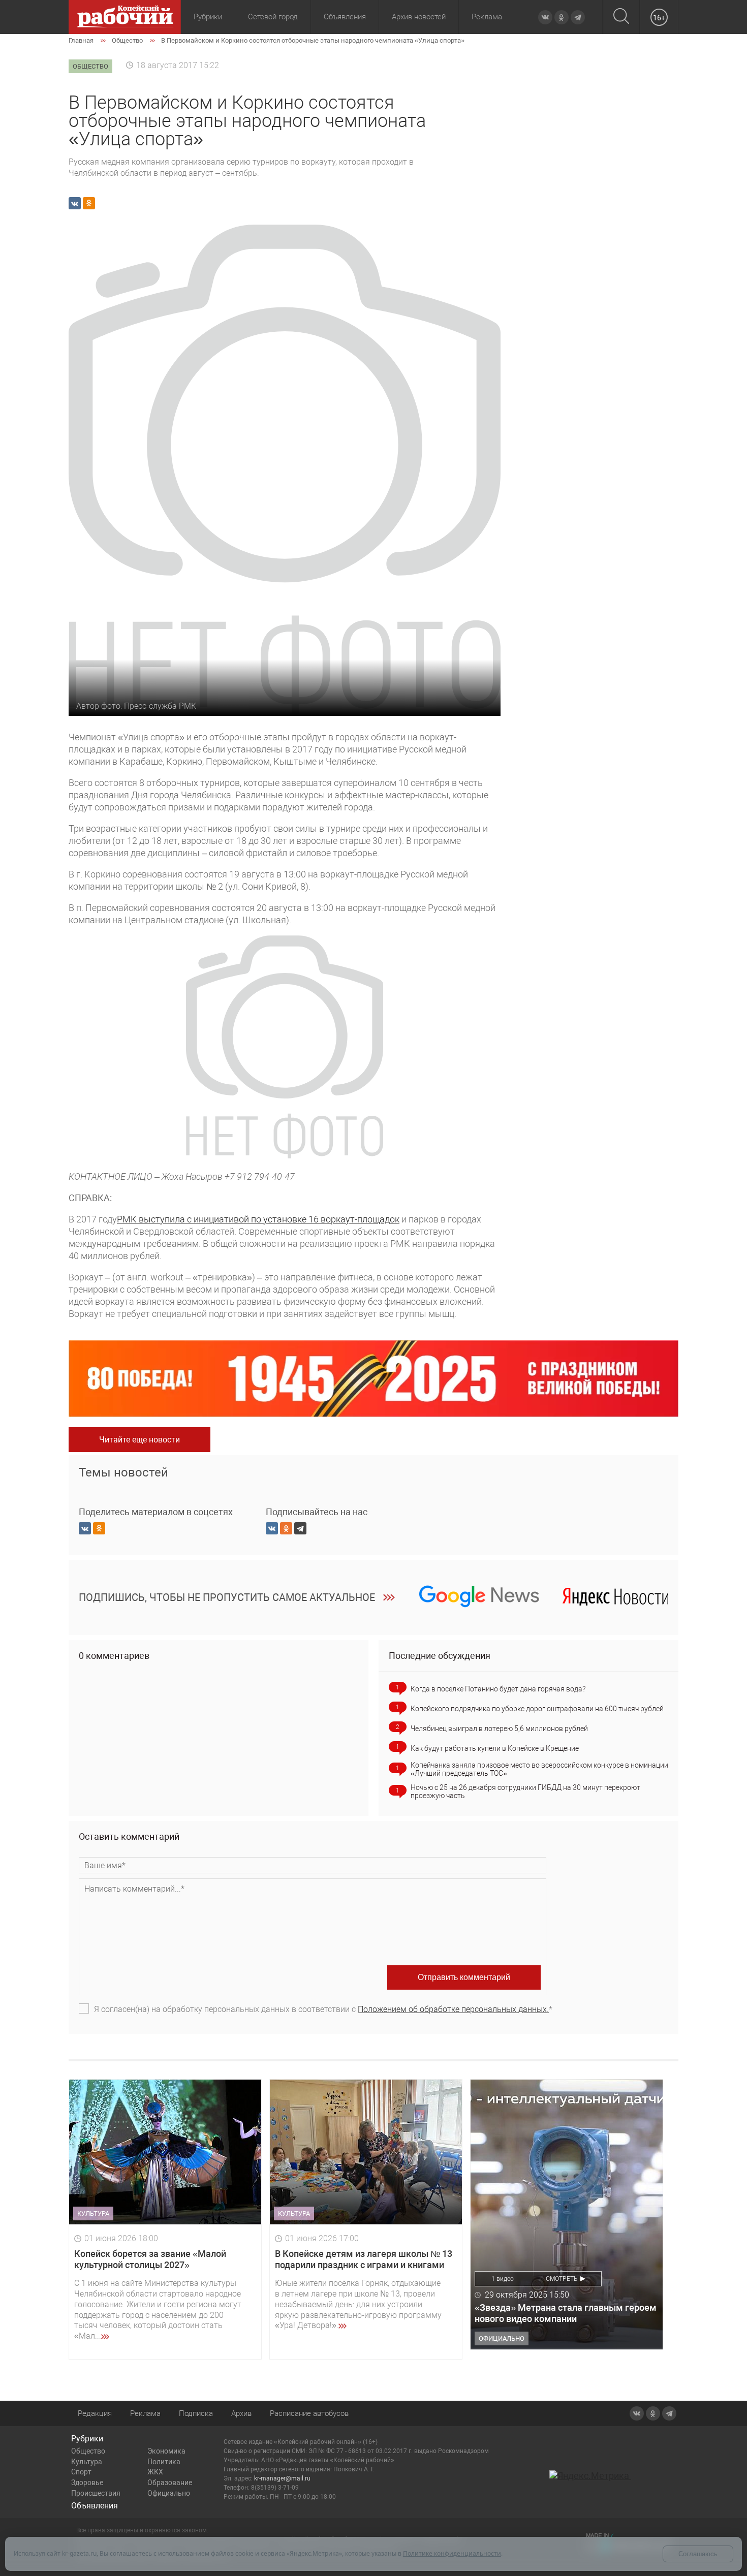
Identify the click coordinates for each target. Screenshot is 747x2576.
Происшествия (96, 2493)
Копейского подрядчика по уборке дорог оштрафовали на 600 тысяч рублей (537, 1709)
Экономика (166, 2451)
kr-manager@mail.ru (282, 2478)
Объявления (345, 17)
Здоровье (87, 2483)
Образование (170, 2483)
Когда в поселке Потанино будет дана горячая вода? (498, 1689)
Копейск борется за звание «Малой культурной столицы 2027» (150, 2259)
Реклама (487, 17)
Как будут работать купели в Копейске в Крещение (495, 1748)
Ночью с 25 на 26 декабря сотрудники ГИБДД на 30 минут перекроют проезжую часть (525, 1792)
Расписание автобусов (309, 2413)
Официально (169, 2493)
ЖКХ (155, 2472)
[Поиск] (621, 17)
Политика (164, 2462)
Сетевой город (273, 17)
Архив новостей (419, 17)
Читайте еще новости (139, 1440)
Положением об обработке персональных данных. (453, 2009)
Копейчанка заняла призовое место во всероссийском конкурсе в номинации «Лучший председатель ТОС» (539, 1769)
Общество (88, 2451)
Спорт (81, 2472)
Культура (87, 2462)
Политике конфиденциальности (452, 2553)
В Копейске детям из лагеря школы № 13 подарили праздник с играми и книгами (364, 2259)
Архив (241, 2413)
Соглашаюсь (698, 2554)
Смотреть (562, 2279)
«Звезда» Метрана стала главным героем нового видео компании (566, 2313)
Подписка (196, 2413)
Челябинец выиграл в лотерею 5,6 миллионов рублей (499, 1729)
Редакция (95, 2413)
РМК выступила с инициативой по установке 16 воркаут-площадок (258, 1219)
